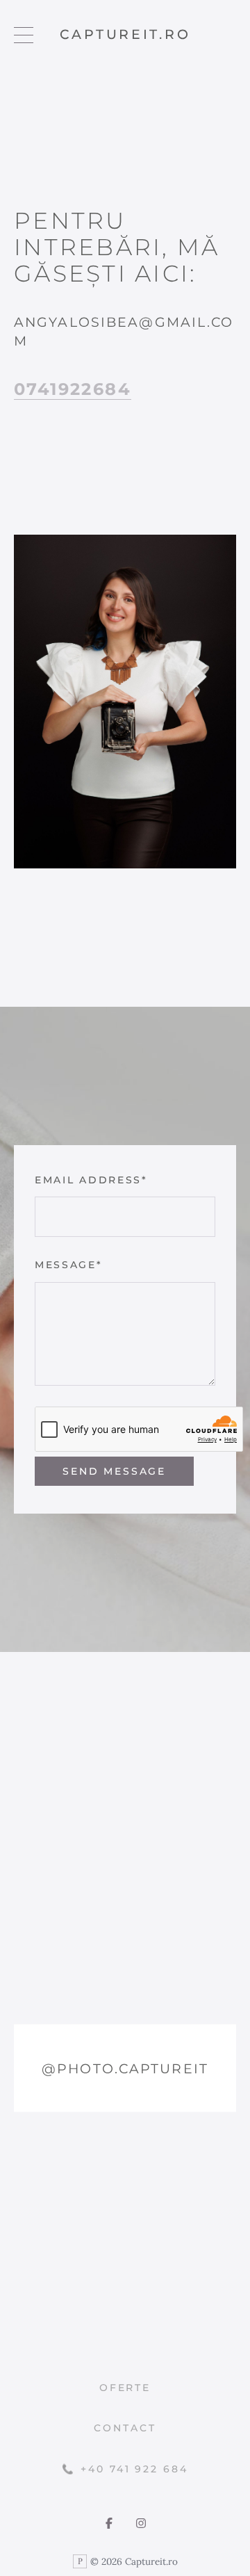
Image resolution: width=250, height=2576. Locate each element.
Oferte (125, 2388)
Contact (125, 2428)
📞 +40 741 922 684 (125, 2469)
